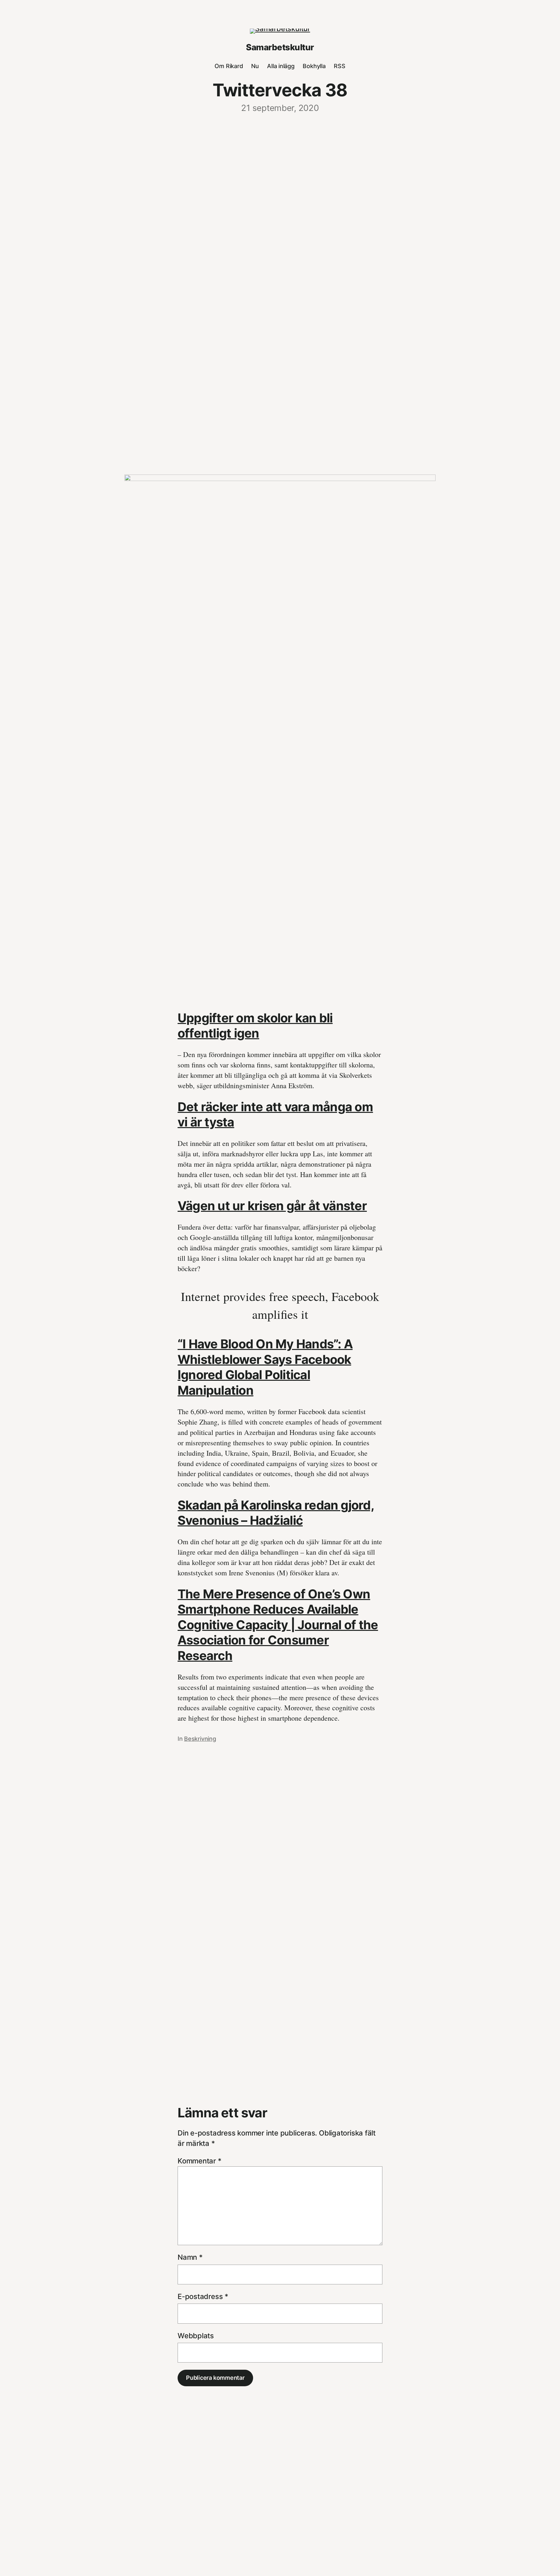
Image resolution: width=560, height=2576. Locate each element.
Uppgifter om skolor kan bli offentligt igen (255, 1026)
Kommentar (199, 2161)
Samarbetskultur (280, 47)
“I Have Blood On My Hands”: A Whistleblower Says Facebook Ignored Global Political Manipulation (265, 1367)
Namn (190, 2257)
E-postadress (203, 2296)
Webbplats (196, 2336)
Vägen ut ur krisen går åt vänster (272, 1206)
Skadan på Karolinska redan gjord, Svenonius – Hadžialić (276, 1513)
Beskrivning (200, 1739)
